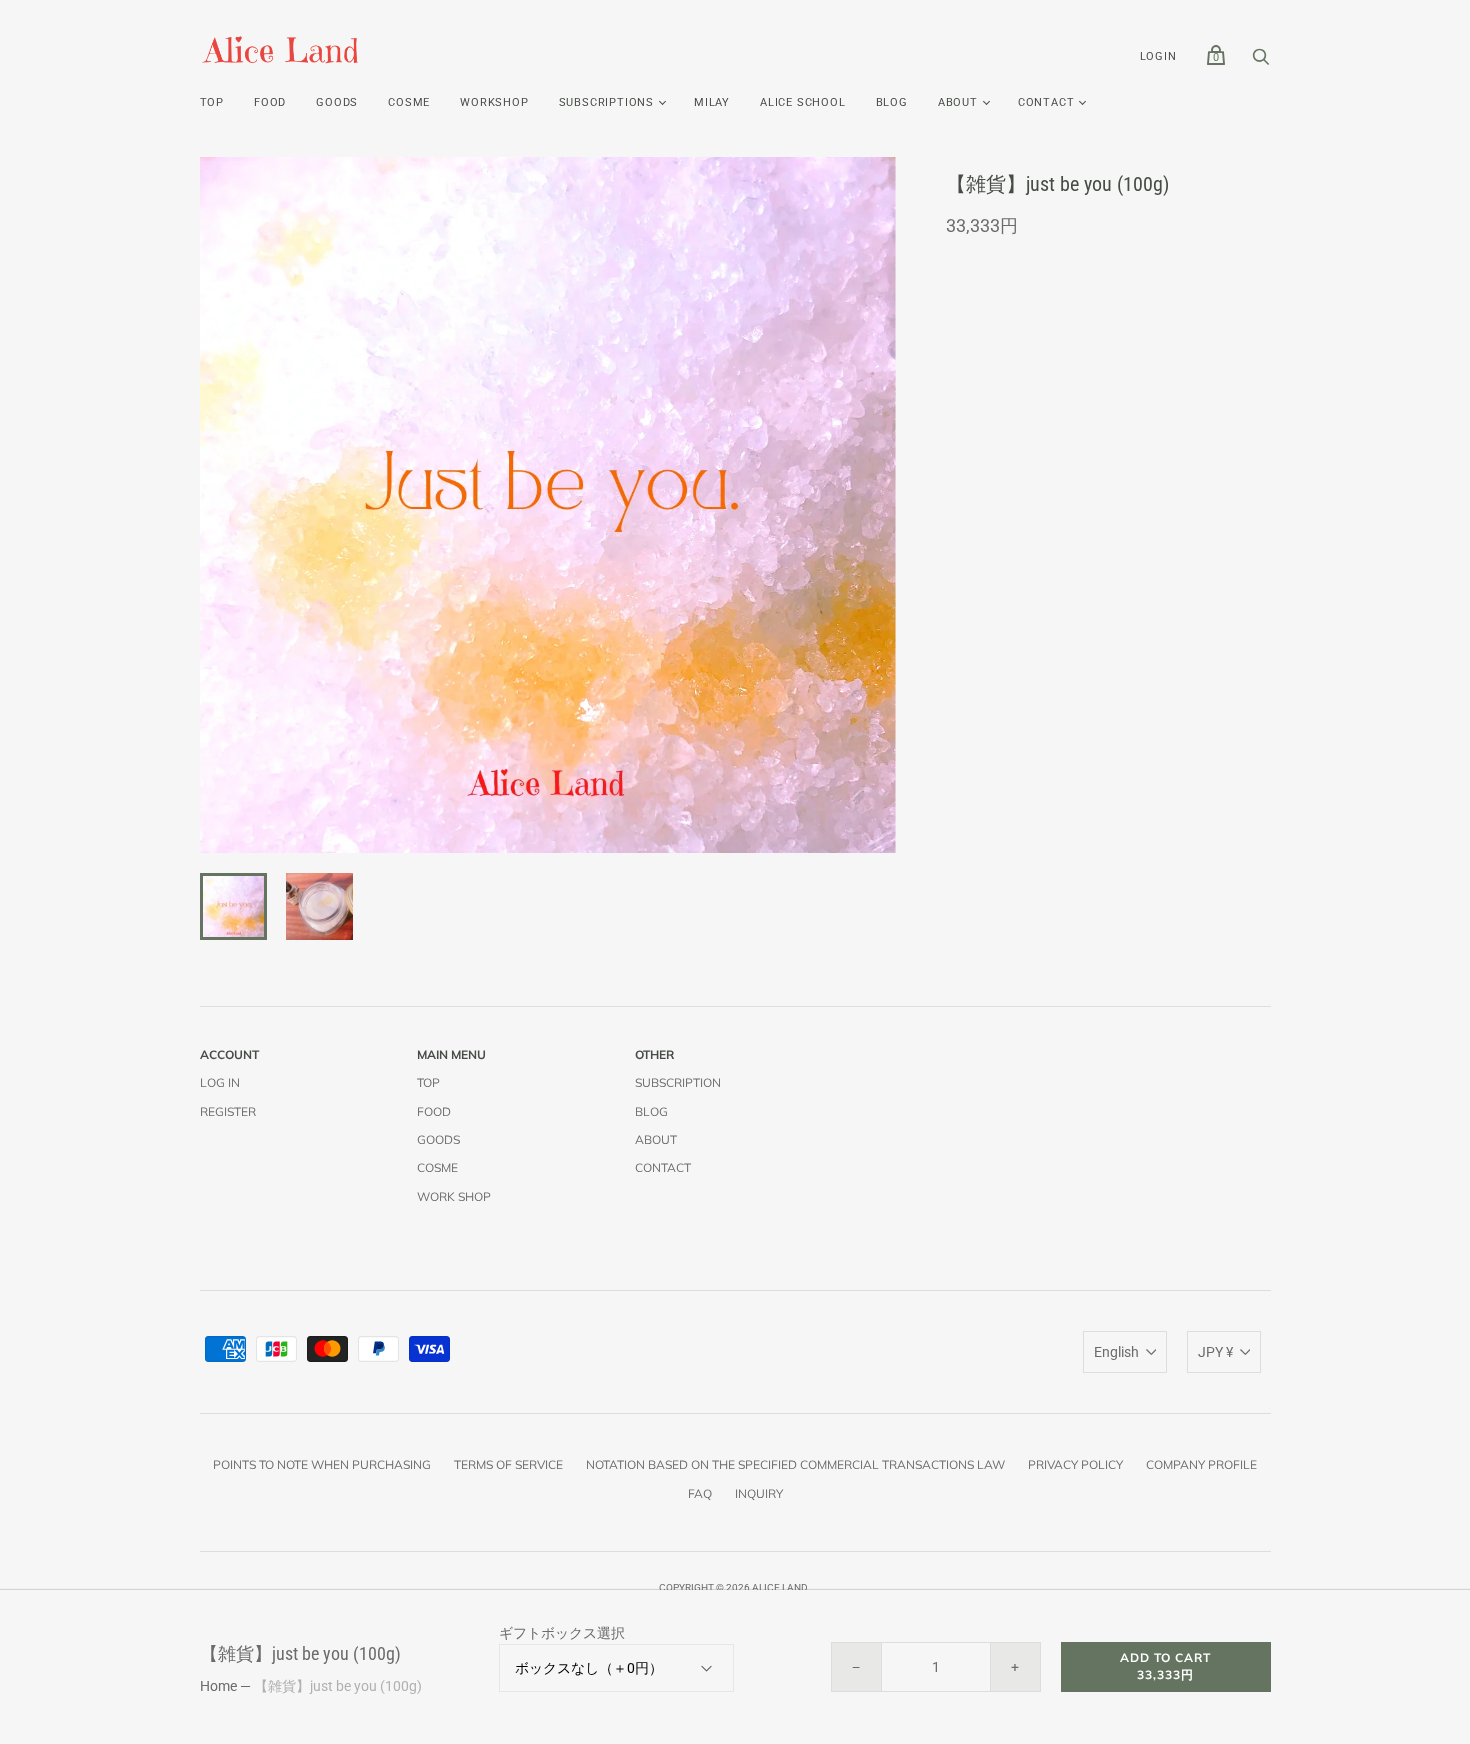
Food (270, 102)
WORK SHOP (454, 1196)
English (1116, 1352)
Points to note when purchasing (322, 1464)
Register (228, 1111)
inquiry (759, 1493)
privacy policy (1075, 1464)
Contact (1046, 102)
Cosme (409, 102)
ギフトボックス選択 (562, 1633)
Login (1158, 56)
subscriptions (606, 102)
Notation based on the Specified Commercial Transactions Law (795, 1464)
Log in (220, 1082)
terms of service (508, 1464)
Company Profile (1201, 1464)
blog (892, 102)
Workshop (494, 102)
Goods (337, 102)
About (958, 102)
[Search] (1261, 62)
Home (218, 1686)
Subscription (678, 1082)
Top (212, 102)
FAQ (700, 1493)
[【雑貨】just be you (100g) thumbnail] (233, 906)
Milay (712, 102)
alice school (803, 102)
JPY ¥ (1215, 1352)
